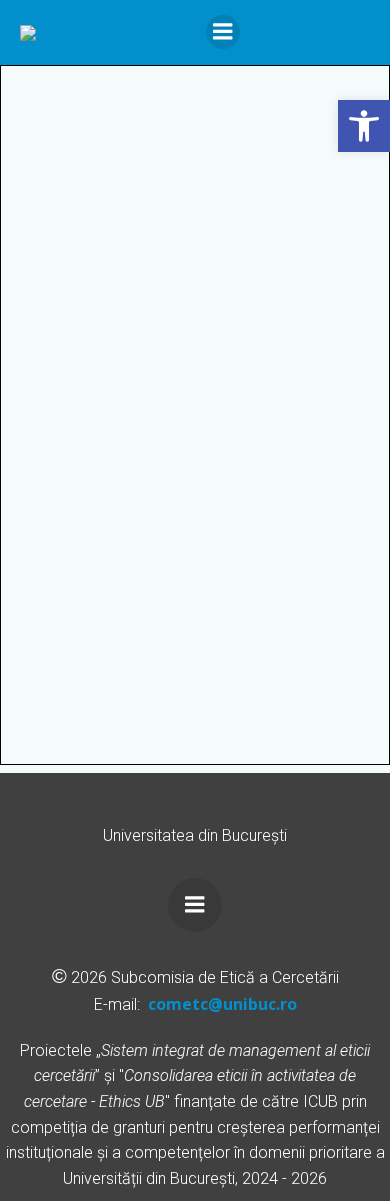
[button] (364, 126)
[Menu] (223, 32)
